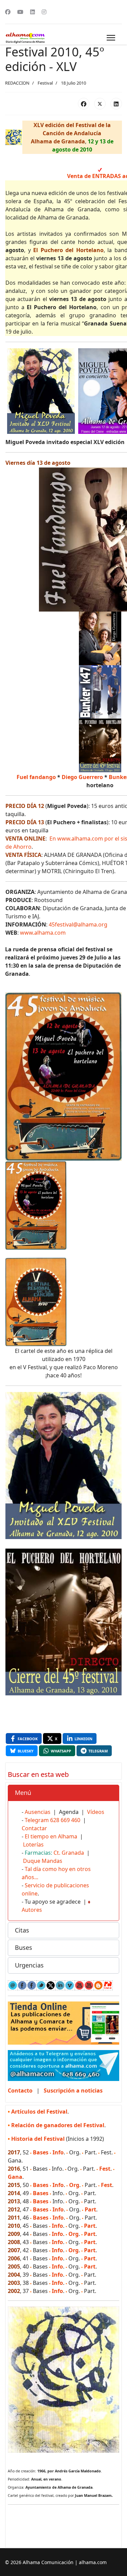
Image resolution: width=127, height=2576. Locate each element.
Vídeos (96, 1812)
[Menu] (111, 38)
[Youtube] (20, 12)
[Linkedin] (33, 12)
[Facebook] (8, 12)
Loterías (33, 1845)
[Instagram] (44, 12)
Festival (45, 83)
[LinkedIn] (116, 104)
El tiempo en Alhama (51, 1836)
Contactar (34, 1828)
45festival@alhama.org (78, 924)
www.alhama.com (43, 933)
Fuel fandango (36, 777)
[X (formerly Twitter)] (100, 104)
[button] (63, 1793)
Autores (32, 1910)
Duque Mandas (43, 1861)
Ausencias (38, 1812)
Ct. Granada (69, 1853)
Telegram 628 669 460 (52, 1820)
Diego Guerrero (82, 777)
